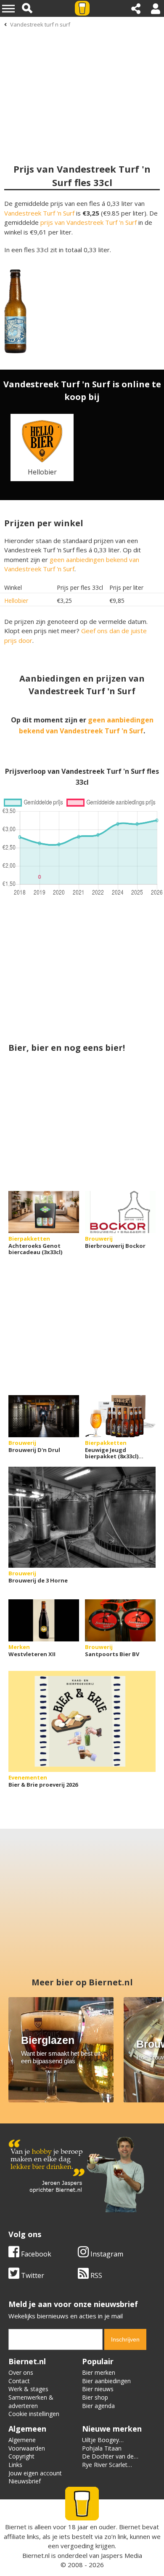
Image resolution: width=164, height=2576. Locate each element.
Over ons (21, 2372)
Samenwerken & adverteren (31, 2402)
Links (15, 2465)
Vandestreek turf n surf (40, 24)
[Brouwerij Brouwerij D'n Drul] (44, 1416)
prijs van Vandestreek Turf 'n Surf (89, 222)
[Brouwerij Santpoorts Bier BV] (120, 1620)
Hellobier (16, 601)
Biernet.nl (36, 2555)
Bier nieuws (98, 2389)
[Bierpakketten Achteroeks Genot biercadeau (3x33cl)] (44, 1212)
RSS (95, 2275)
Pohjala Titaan (102, 2448)
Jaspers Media (122, 2555)
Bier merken (99, 2372)
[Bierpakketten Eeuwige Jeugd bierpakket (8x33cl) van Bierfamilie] (120, 1416)
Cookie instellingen (34, 2414)
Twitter (32, 2275)
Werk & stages (28, 2389)
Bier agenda (98, 2406)
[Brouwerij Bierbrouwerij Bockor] (120, 1212)
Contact (19, 2381)
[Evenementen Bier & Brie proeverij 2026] (82, 1721)
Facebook (35, 2254)
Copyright (21, 2456)
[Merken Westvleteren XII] (44, 1620)
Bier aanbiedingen (106, 2381)
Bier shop (95, 2397)
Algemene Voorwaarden (27, 2444)
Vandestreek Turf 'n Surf (39, 213)
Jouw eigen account (35, 2473)
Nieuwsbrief (25, 2481)
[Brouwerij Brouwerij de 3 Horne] (82, 1517)
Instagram (106, 2254)
